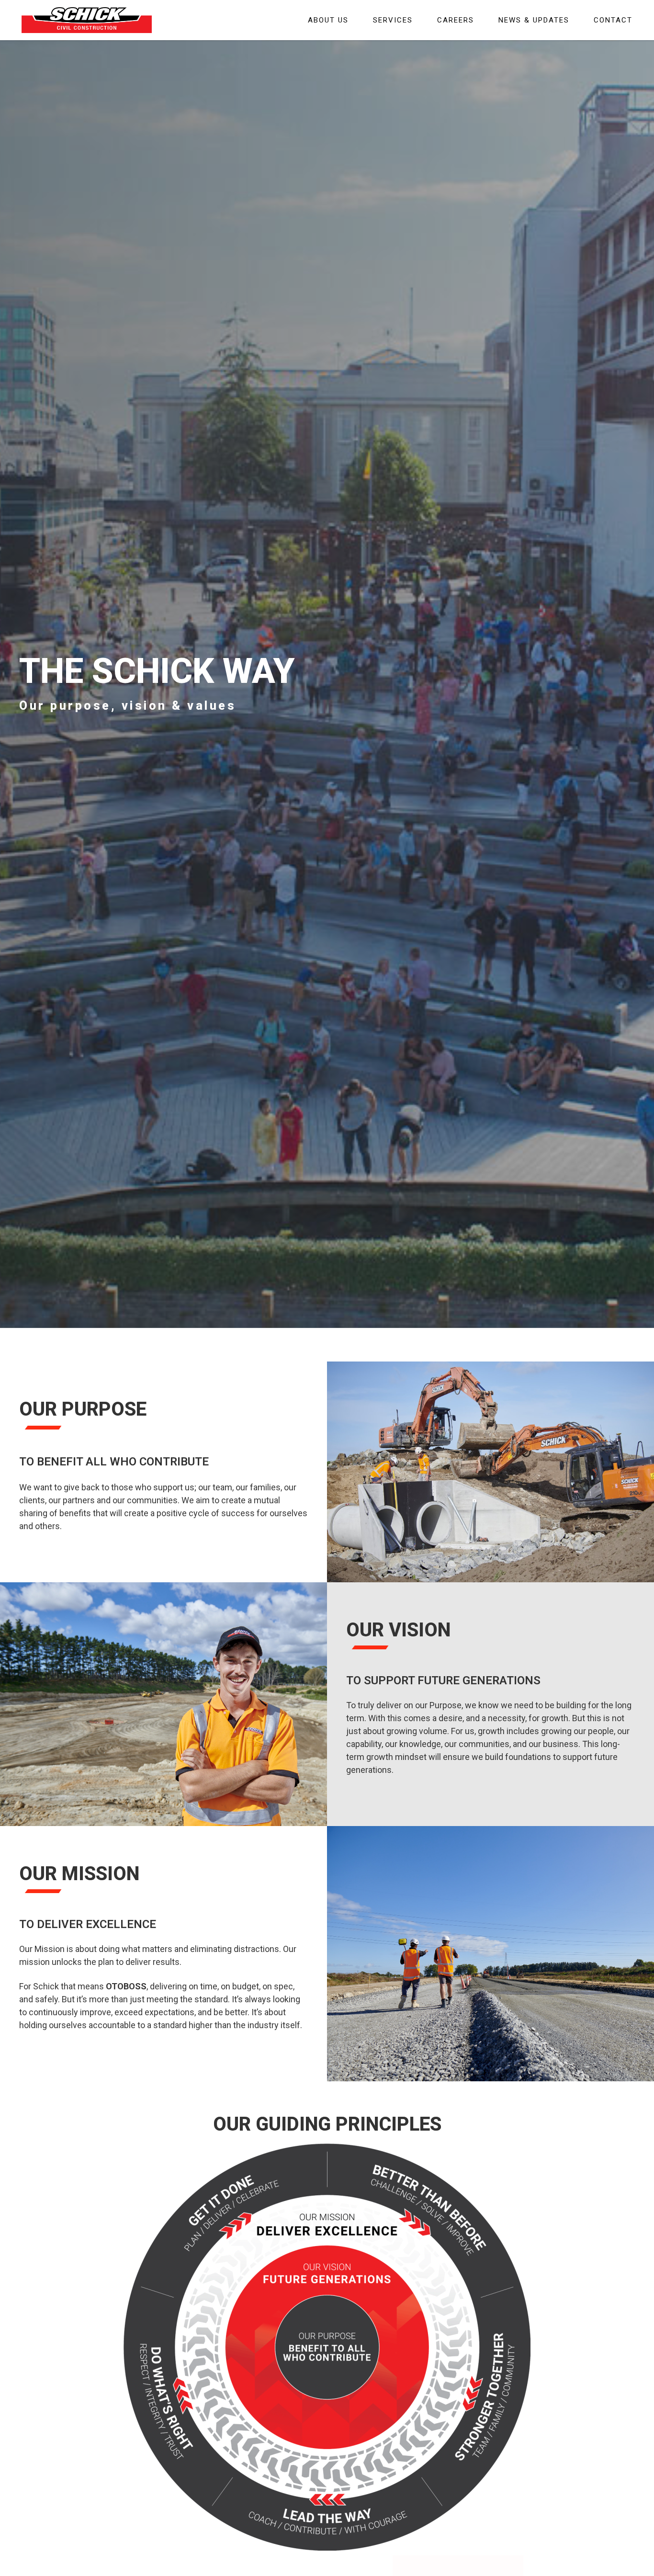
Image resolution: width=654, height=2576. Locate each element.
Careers (456, 20)
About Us (328, 20)
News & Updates (534, 20)
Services (393, 20)
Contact (613, 20)
